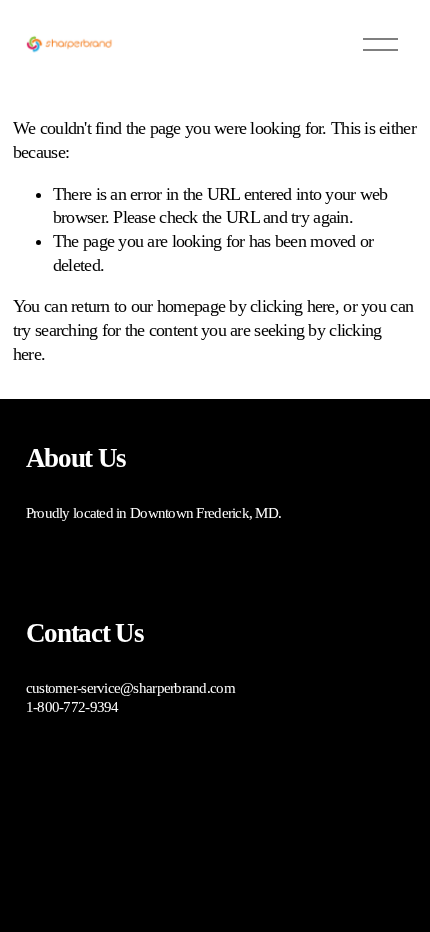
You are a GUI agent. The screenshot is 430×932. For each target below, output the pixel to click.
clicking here (292, 306)
